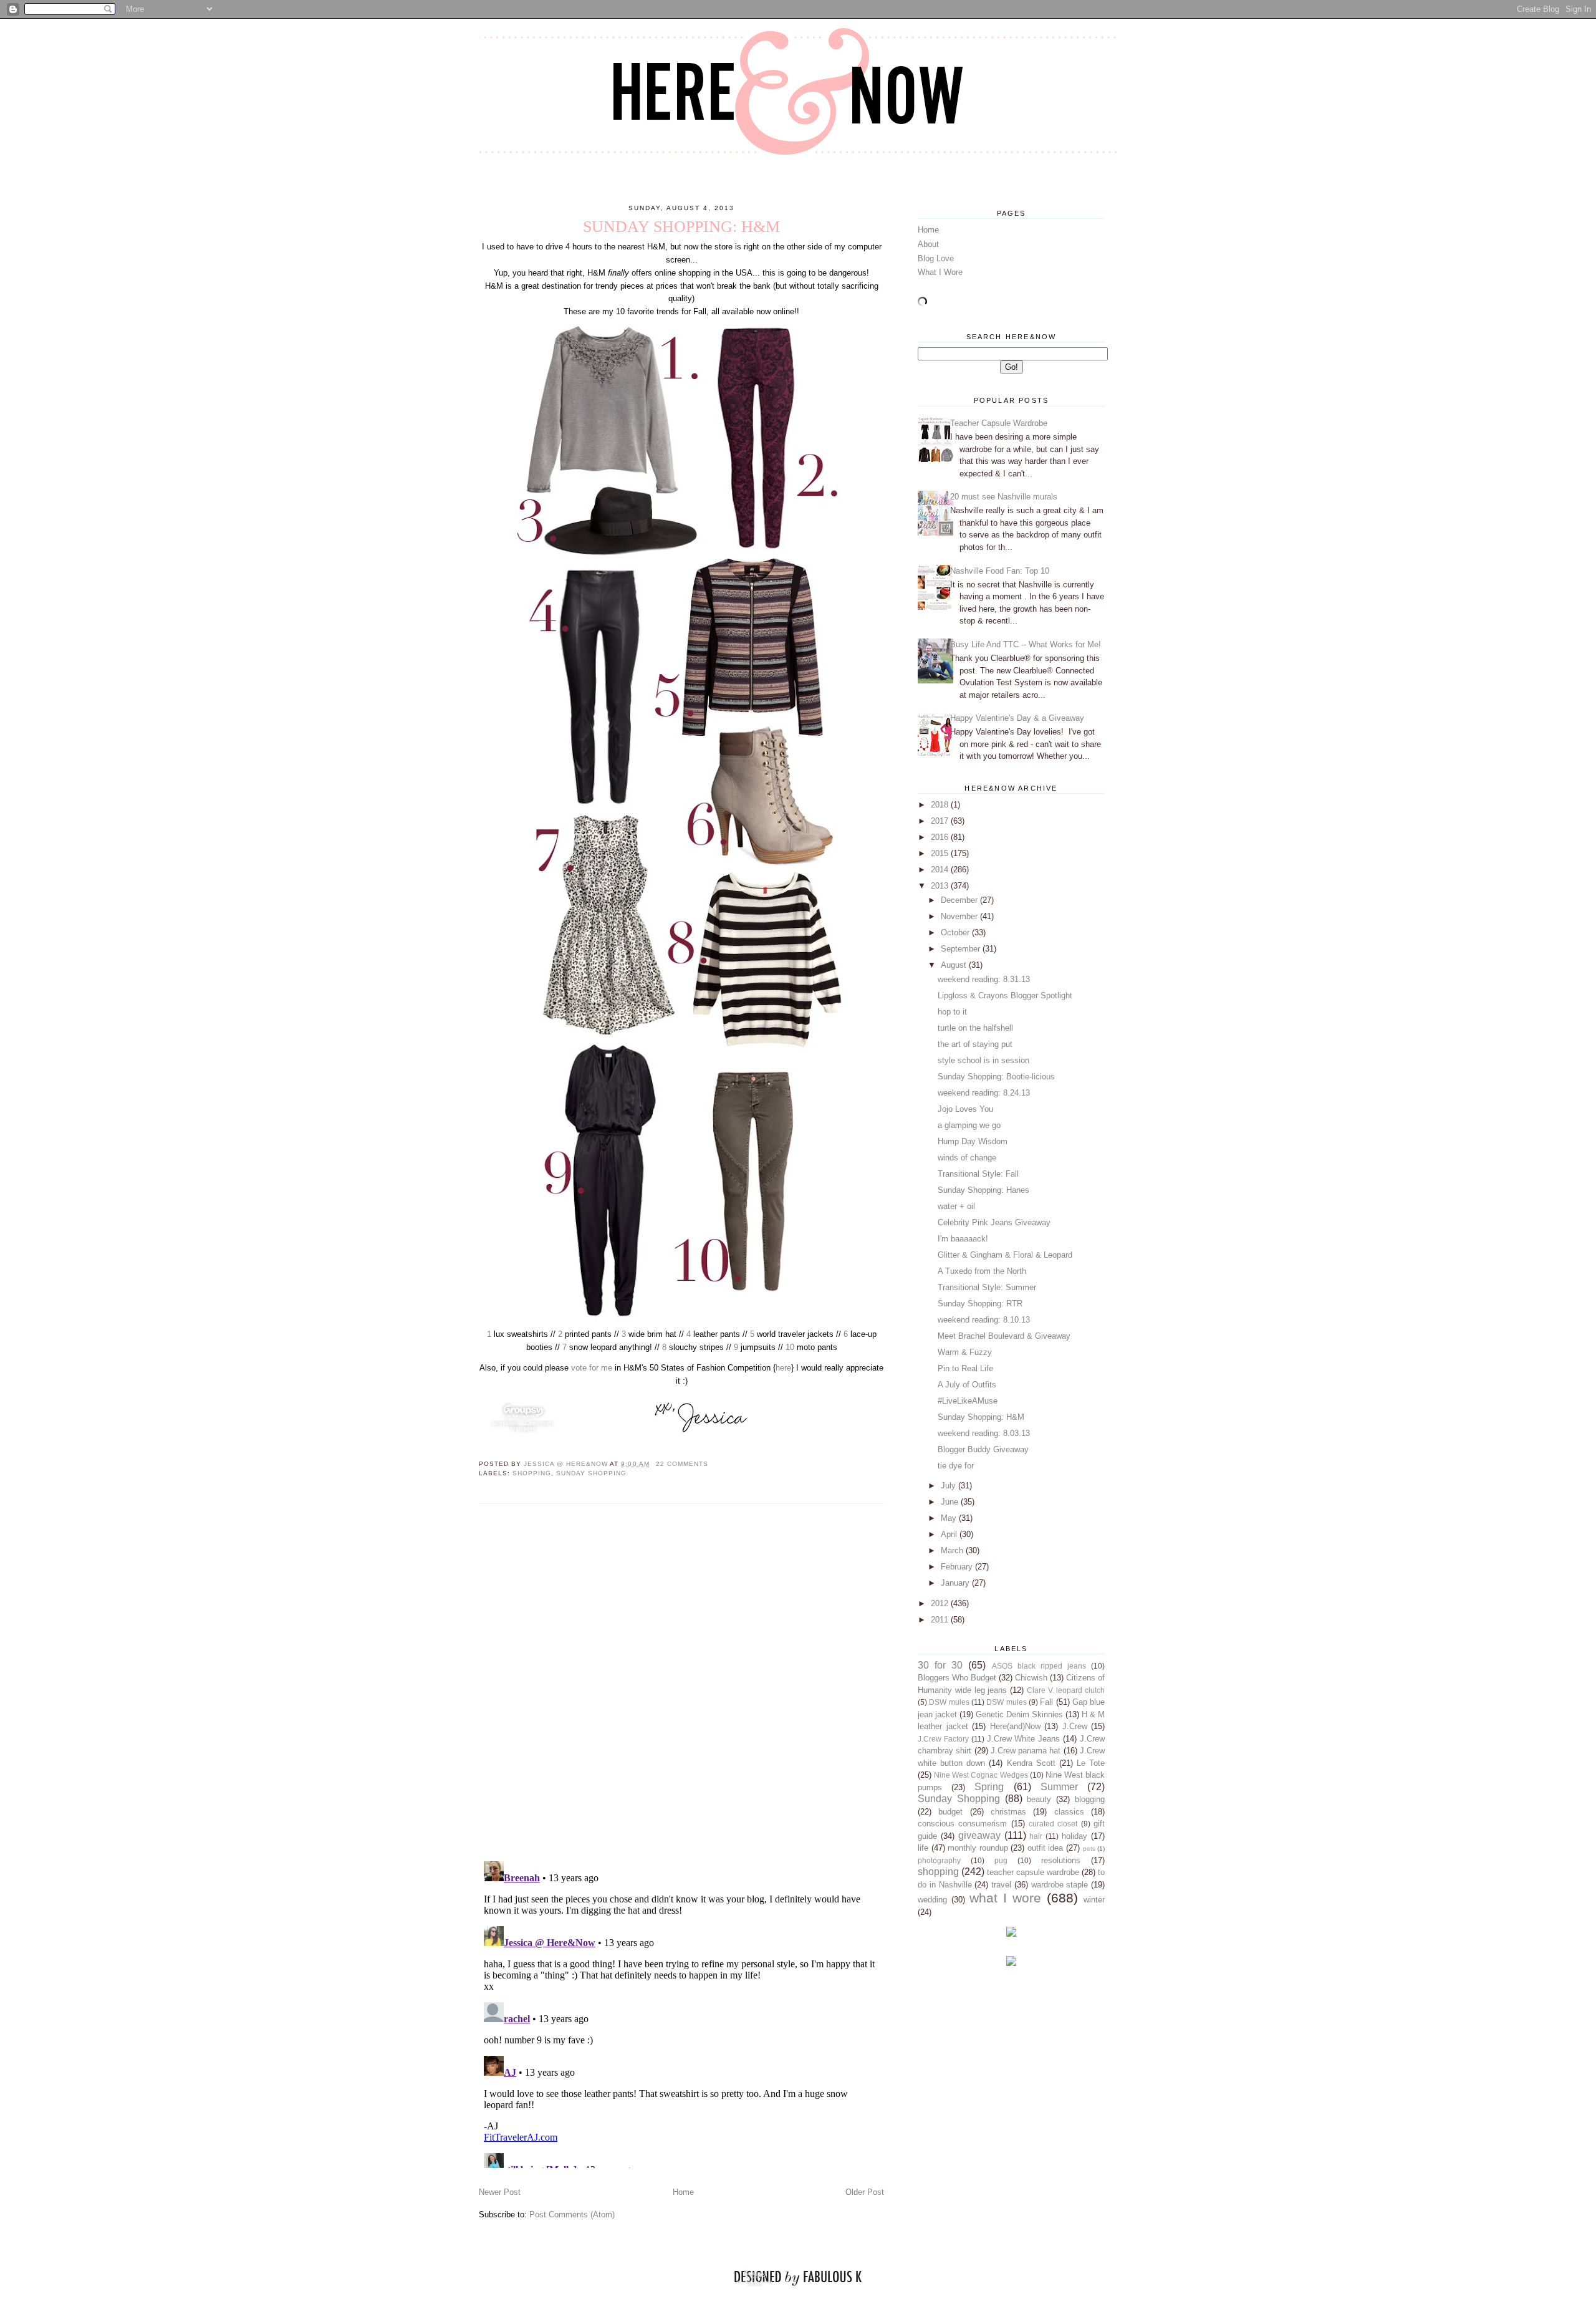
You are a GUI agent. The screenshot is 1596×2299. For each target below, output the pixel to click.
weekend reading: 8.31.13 (984, 979)
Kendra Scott (1031, 1763)
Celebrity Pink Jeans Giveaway (994, 1222)
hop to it (952, 1012)
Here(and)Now (1015, 1726)
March (953, 1550)
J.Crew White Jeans (1024, 1739)
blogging (1090, 1799)
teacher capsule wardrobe (1033, 1872)
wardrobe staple (1060, 1885)
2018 (941, 805)
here (783, 1368)
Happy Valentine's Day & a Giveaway (1017, 718)
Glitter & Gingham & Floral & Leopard (1005, 1255)
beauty (1039, 1799)
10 (790, 1347)
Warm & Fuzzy (965, 1352)
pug (1001, 1860)
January (956, 1583)
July (949, 1486)
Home (683, 2192)
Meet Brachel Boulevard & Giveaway (1004, 1336)
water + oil (956, 1206)
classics (1069, 1812)
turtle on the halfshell (975, 1028)
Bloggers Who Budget (957, 1678)
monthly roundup (978, 1848)
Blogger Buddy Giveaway (983, 1449)
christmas (1008, 1812)
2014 (941, 870)
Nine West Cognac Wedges (981, 1775)
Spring (989, 1787)
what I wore (1005, 1898)
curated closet (1053, 1824)
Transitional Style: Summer (987, 1287)
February (958, 1567)
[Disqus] (681, 1682)
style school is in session (983, 1060)
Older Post (865, 2192)
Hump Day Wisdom (973, 1141)
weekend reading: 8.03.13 (984, 1433)
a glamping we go (969, 1125)
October (956, 933)
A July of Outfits (967, 1385)
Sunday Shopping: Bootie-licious (996, 1077)
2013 (941, 886)
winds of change (967, 1158)
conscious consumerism (962, 1824)
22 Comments (682, 1464)
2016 (941, 837)
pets (1089, 1848)
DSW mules (949, 1702)
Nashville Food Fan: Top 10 (1000, 571)
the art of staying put (975, 1044)
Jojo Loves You (965, 1109)
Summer (1059, 1787)
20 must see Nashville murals (1004, 497)
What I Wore (940, 272)
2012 (941, 1603)
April (950, 1534)
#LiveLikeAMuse (968, 1401)
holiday (1074, 1836)
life (923, 1848)
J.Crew (1075, 1726)
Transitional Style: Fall (978, 1174)
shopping (532, 1473)
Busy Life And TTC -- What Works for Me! (1026, 644)
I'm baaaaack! (963, 1239)
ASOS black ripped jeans (1039, 1666)
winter (1094, 1900)
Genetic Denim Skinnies (1019, 1714)
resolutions (1061, 1860)
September (962, 949)
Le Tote (1091, 1763)
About (928, 244)
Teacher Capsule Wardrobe (999, 423)
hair (1036, 1836)
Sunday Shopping (591, 1473)
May (950, 1518)
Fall (1046, 1702)
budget (950, 1812)
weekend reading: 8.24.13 (984, 1093)
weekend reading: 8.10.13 (984, 1320)
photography (939, 1860)
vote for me (592, 1368)
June (951, 1502)
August (955, 965)
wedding (932, 1900)
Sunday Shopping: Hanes (983, 1190)
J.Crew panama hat (1026, 1751)
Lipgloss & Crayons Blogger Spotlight (1005, 995)
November (960, 916)
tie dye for (956, 1466)
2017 (941, 821)
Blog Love (936, 258)
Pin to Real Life (965, 1368)
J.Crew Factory (943, 1739)
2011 (941, 1620)
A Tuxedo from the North (982, 1271)
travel (1001, 1885)
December (960, 900)
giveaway (979, 1835)
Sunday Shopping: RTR (980, 1304)
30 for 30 (940, 1665)
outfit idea (1046, 1848)
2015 (941, 853)
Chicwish (1031, 1678)
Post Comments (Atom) (572, 2215)
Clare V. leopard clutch (1066, 1690)
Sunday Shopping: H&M (981, 1417)
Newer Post (500, 2192)
